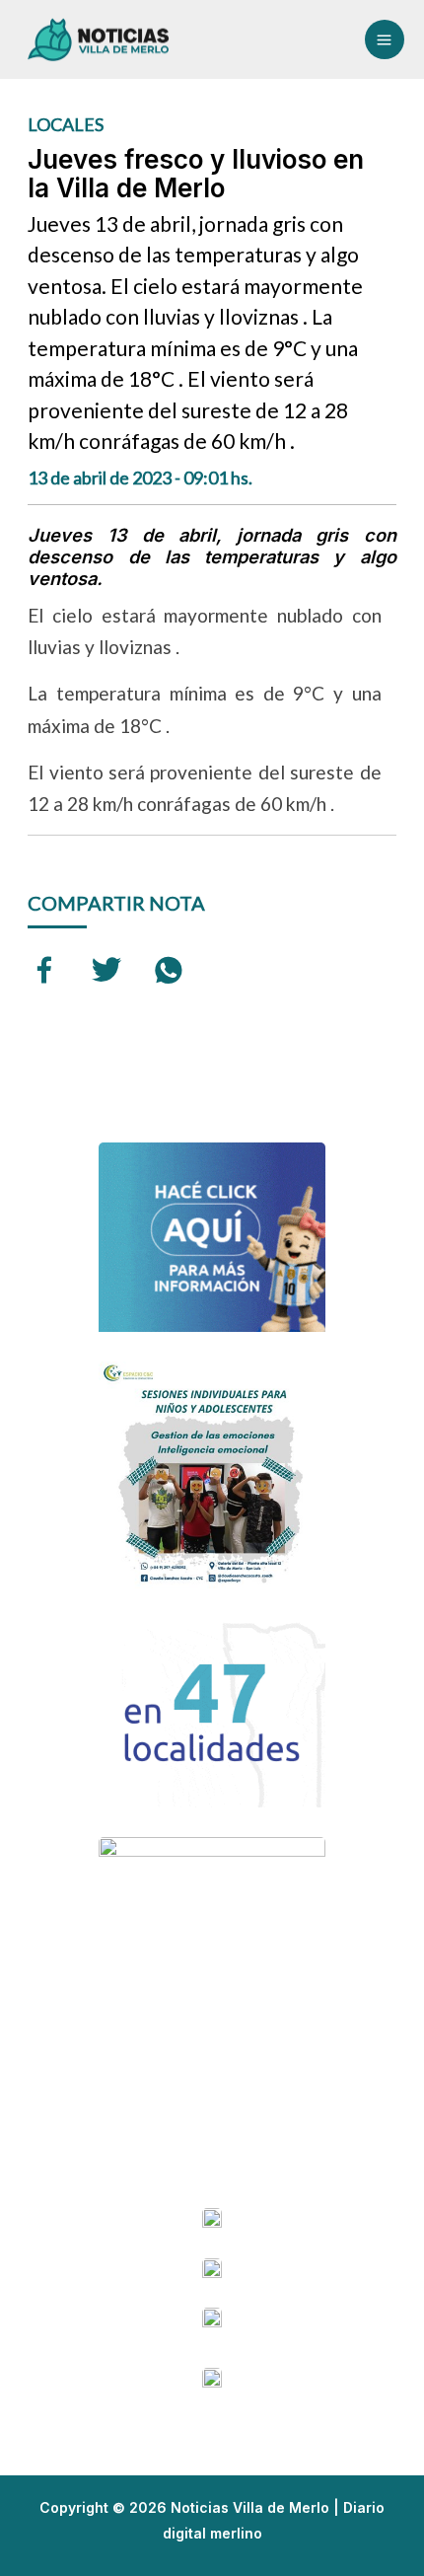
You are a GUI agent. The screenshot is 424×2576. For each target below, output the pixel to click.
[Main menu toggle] (385, 39)
